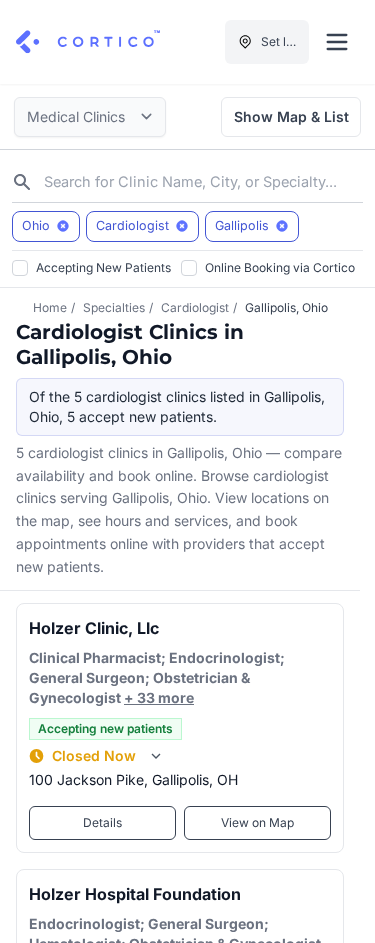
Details (102, 822)
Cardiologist (195, 307)
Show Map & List (291, 116)
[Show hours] (156, 756)
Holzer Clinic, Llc (94, 628)
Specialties (114, 307)
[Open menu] (337, 42)
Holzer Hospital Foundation (135, 894)
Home (50, 307)
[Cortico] (88, 42)
